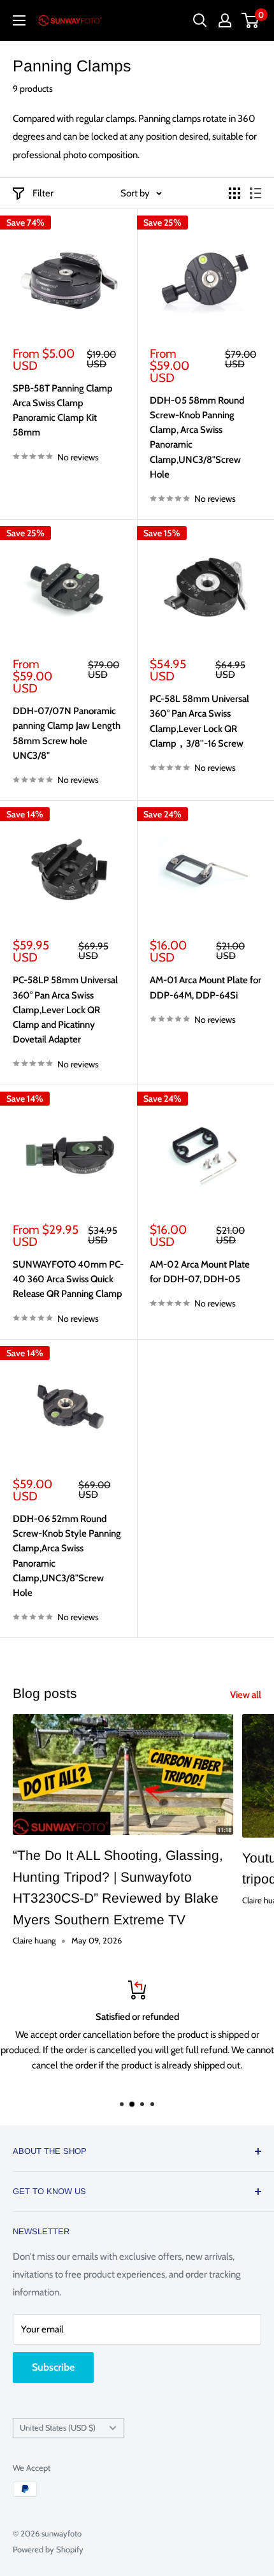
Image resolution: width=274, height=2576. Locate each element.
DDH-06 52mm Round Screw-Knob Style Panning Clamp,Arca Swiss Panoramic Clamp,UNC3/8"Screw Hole (67, 1556)
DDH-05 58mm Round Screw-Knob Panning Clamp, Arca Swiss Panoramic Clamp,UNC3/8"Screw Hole (197, 437)
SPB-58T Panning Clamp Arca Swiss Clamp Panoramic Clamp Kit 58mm (63, 411)
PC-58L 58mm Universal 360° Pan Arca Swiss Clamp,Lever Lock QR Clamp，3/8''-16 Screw (199, 721)
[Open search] (200, 20)
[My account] (225, 20)
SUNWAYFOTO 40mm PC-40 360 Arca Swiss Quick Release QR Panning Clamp (68, 1279)
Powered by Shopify (48, 2549)
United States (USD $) (58, 2428)
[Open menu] (19, 20)
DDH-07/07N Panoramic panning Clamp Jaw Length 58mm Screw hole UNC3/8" (67, 733)
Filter (43, 193)
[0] (251, 20)
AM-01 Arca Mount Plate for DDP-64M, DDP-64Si (205, 987)
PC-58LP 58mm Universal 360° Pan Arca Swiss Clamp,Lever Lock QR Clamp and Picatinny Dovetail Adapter (65, 1010)
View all (246, 1695)
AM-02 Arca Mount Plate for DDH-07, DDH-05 (200, 1272)
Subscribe (53, 2367)
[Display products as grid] (234, 193)
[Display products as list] (256, 193)
